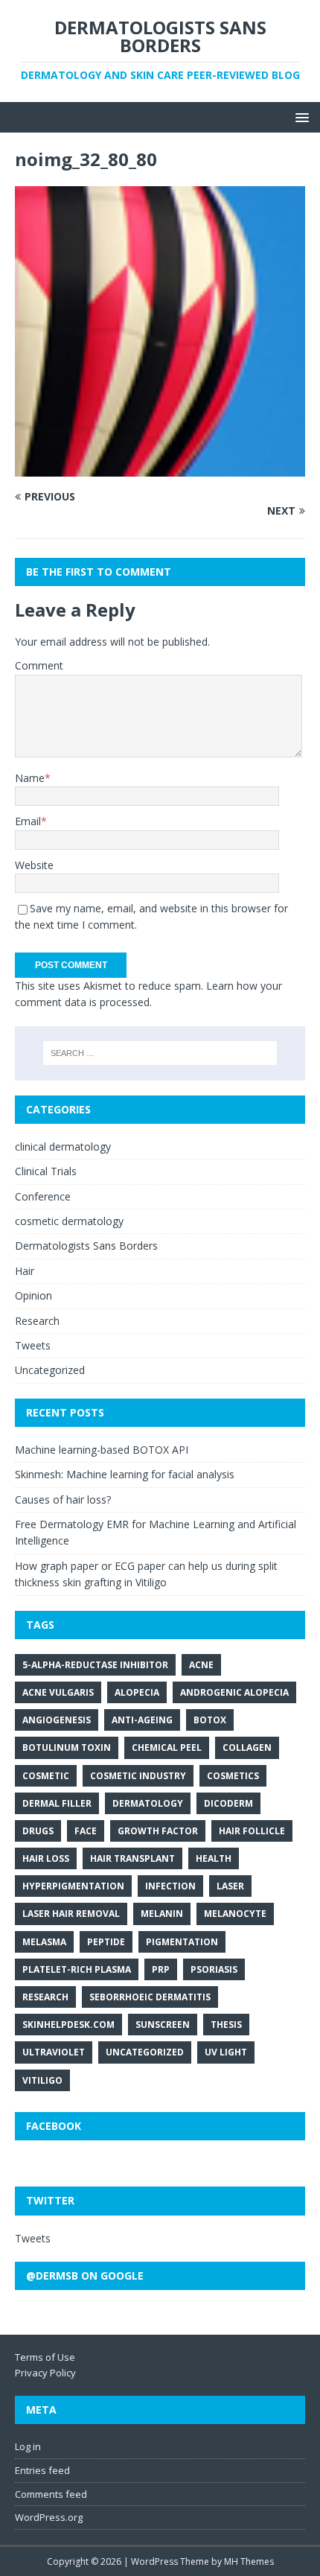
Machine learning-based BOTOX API (102, 1450)
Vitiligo (42, 2080)
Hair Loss (46, 1858)
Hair (25, 1271)
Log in (28, 2446)
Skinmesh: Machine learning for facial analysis (125, 1474)
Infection (170, 1886)
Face (86, 1831)
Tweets (33, 1345)
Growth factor (158, 1831)
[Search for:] (160, 1053)
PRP (161, 1969)
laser (230, 1886)
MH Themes (249, 2561)
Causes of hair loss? (63, 1500)
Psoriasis (214, 1969)
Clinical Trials (46, 1171)
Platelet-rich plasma (77, 1969)
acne (201, 1665)
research (45, 1997)
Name (30, 778)
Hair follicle (252, 1831)
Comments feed (51, 2494)
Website (34, 865)
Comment (39, 665)
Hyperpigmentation (73, 1886)
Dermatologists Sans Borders (86, 1246)
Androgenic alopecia (234, 1692)
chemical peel (167, 1747)
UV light (226, 2052)
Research (37, 1321)
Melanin (162, 1914)
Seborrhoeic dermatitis (150, 1997)
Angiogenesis (57, 1720)
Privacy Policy (45, 2373)
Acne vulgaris (58, 1692)
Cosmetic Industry (138, 1776)
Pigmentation (182, 1942)
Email (28, 821)
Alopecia (137, 1692)
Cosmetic (46, 1776)
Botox (210, 1720)
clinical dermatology (63, 1147)
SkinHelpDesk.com (68, 2025)
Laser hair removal (71, 1914)
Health (214, 1858)
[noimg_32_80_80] (160, 467)
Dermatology (148, 1803)
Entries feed (42, 2470)
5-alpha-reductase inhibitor (95, 1665)
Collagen (247, 1747)
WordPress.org (49, 2517)
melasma (44, 1942)
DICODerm (228, 1803)
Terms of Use (45, 2357)
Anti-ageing (142, 1720)
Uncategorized (50, 1370)
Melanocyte (235, 1914)
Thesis (226, 2025)
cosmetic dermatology (69, 1221)
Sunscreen (163, 2025)
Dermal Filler (57, 1803)
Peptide (106, 1942)
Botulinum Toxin (67, 1747)
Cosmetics (233, 1776)
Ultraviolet (54, 2052)
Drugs (38, 1831)
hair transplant (132, 1858)
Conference (43, 1196)
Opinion (33, 1295)
